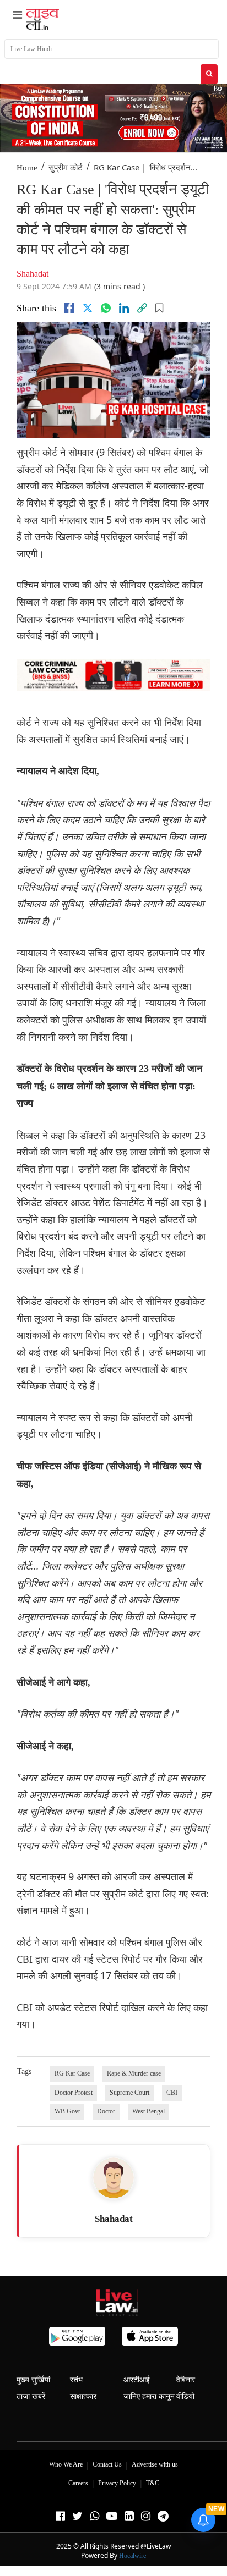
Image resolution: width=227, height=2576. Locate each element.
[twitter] (88, 308)
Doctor (106, 2111)
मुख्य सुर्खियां (33, 2380)
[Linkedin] (124, 308)
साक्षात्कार (83, 2396)
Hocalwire (133, 2556)
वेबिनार (186, 2380)
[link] (142, 308)
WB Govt (67, 2111)
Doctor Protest (74, 2093)
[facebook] (69, 308)
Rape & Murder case (134, 2073)
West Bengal (148, 2111)
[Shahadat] (113, 2178)
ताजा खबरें (31, 2396)
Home (27, 168)
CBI (172, 2093)
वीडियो (185, 2396)
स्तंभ (76, 2380)
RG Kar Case (72, 2073)
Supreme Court (129, 2093)
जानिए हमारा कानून (149, 2396)
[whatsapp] (106, 308)
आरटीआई (137, 2380)
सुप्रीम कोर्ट (66, 168)
